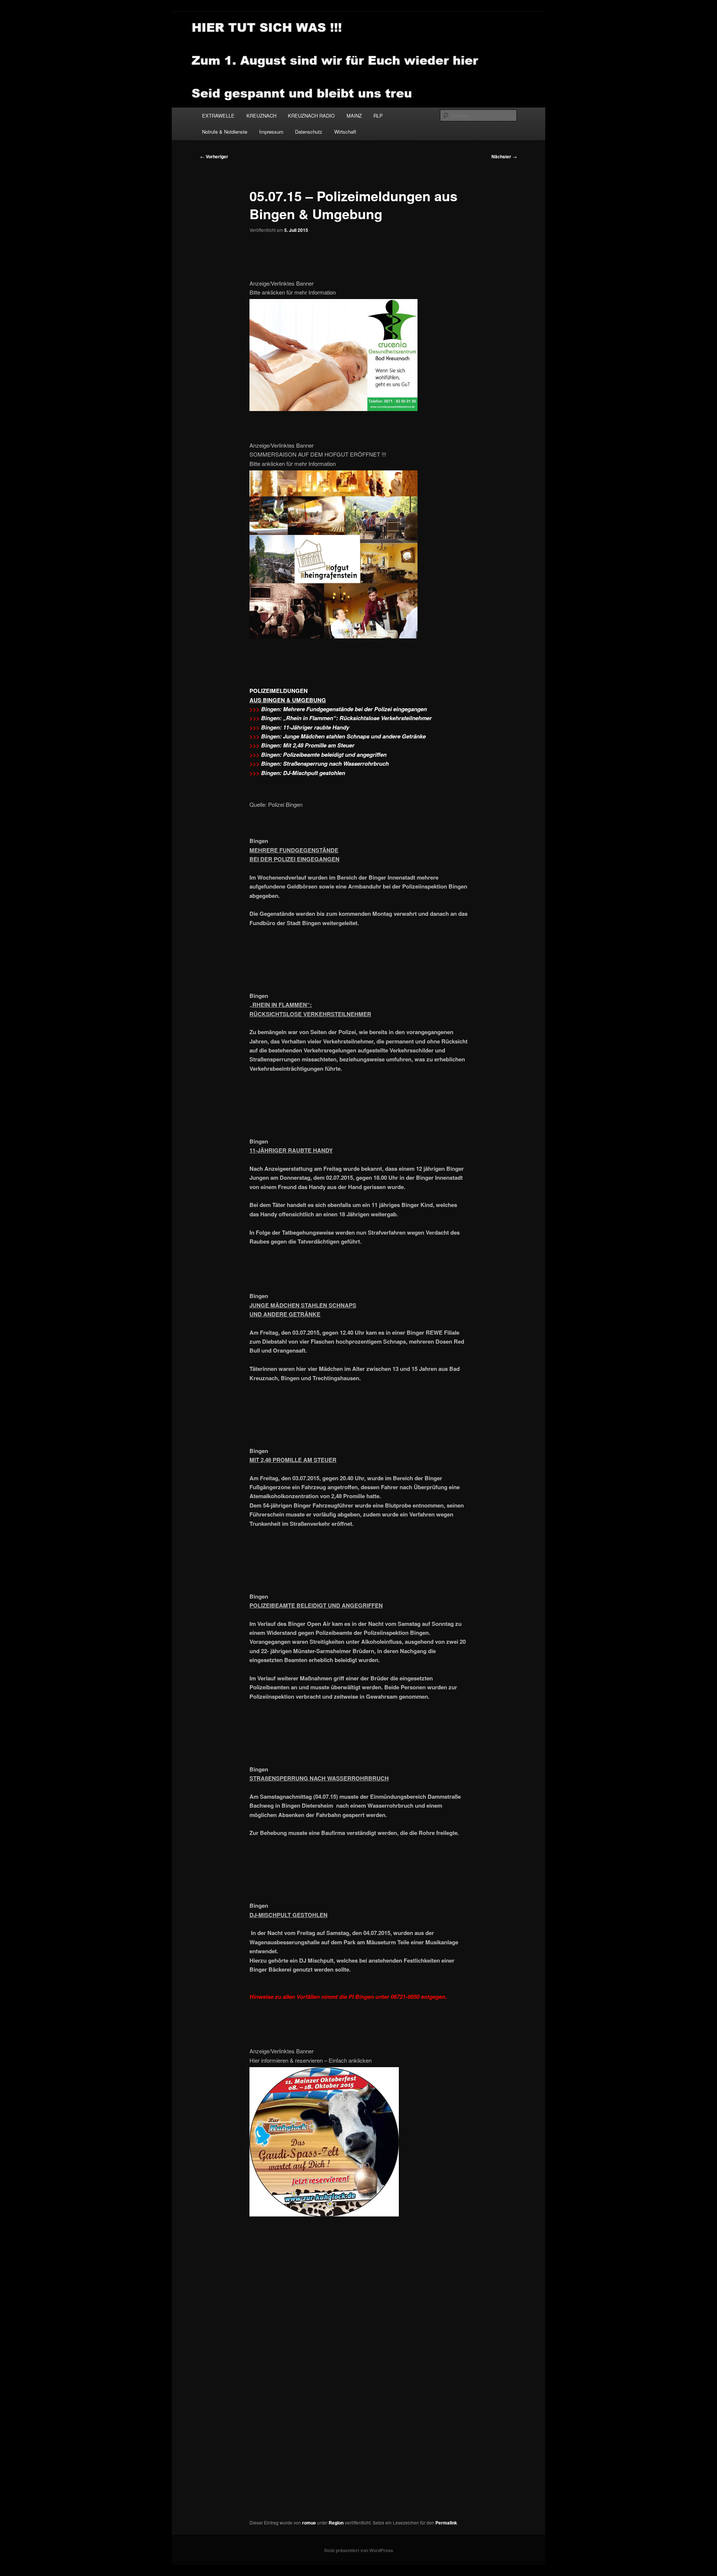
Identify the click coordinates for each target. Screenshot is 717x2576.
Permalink (446, 2523)
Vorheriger (214, 156)
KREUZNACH (261, 116)
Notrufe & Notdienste (225, 132)
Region (336, 2523)
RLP (378, 116)
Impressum (271, 132)
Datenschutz (309, 132)
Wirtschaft (345, 132)
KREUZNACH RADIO (311, 116)
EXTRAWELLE (218, 116)
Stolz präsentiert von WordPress (359, 2550)
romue (309, 2523)
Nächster (504, 156)
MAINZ (354, 116)
